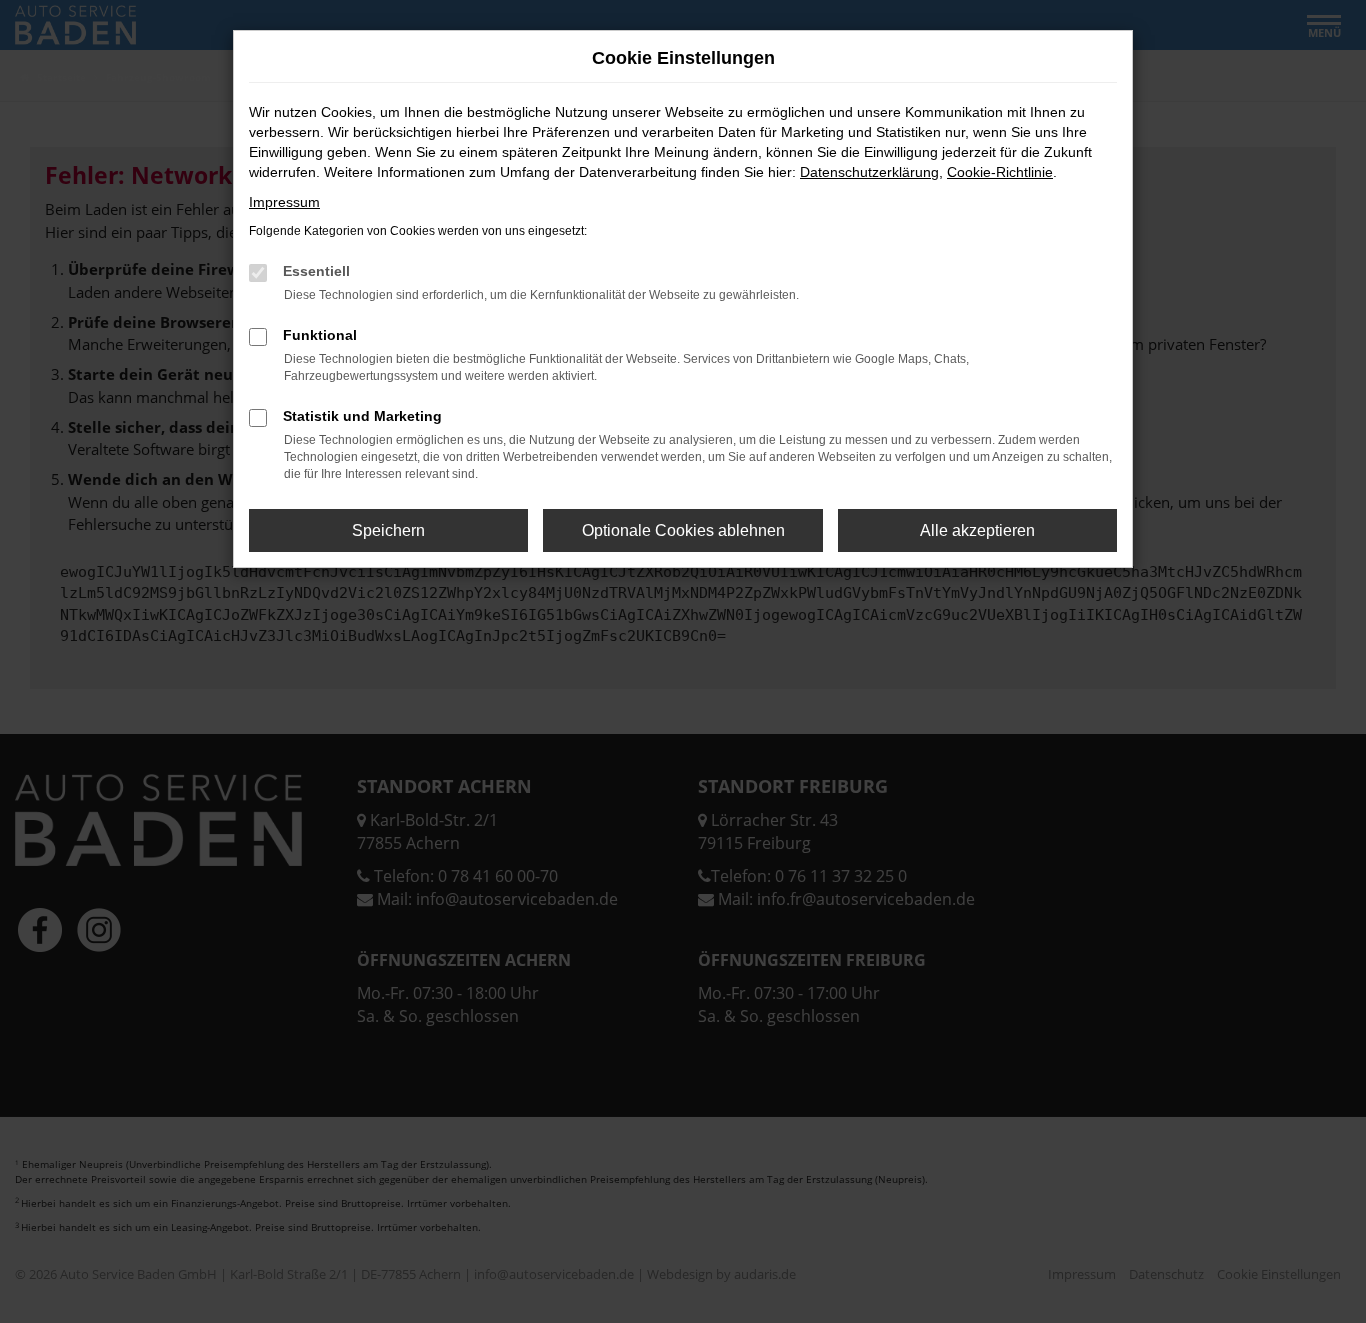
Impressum (284, 202)
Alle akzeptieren (977, 530)
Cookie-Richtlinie (1000, 172)
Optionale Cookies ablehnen (683, 530)
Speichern (388, 530)
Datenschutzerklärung (869, 172)
